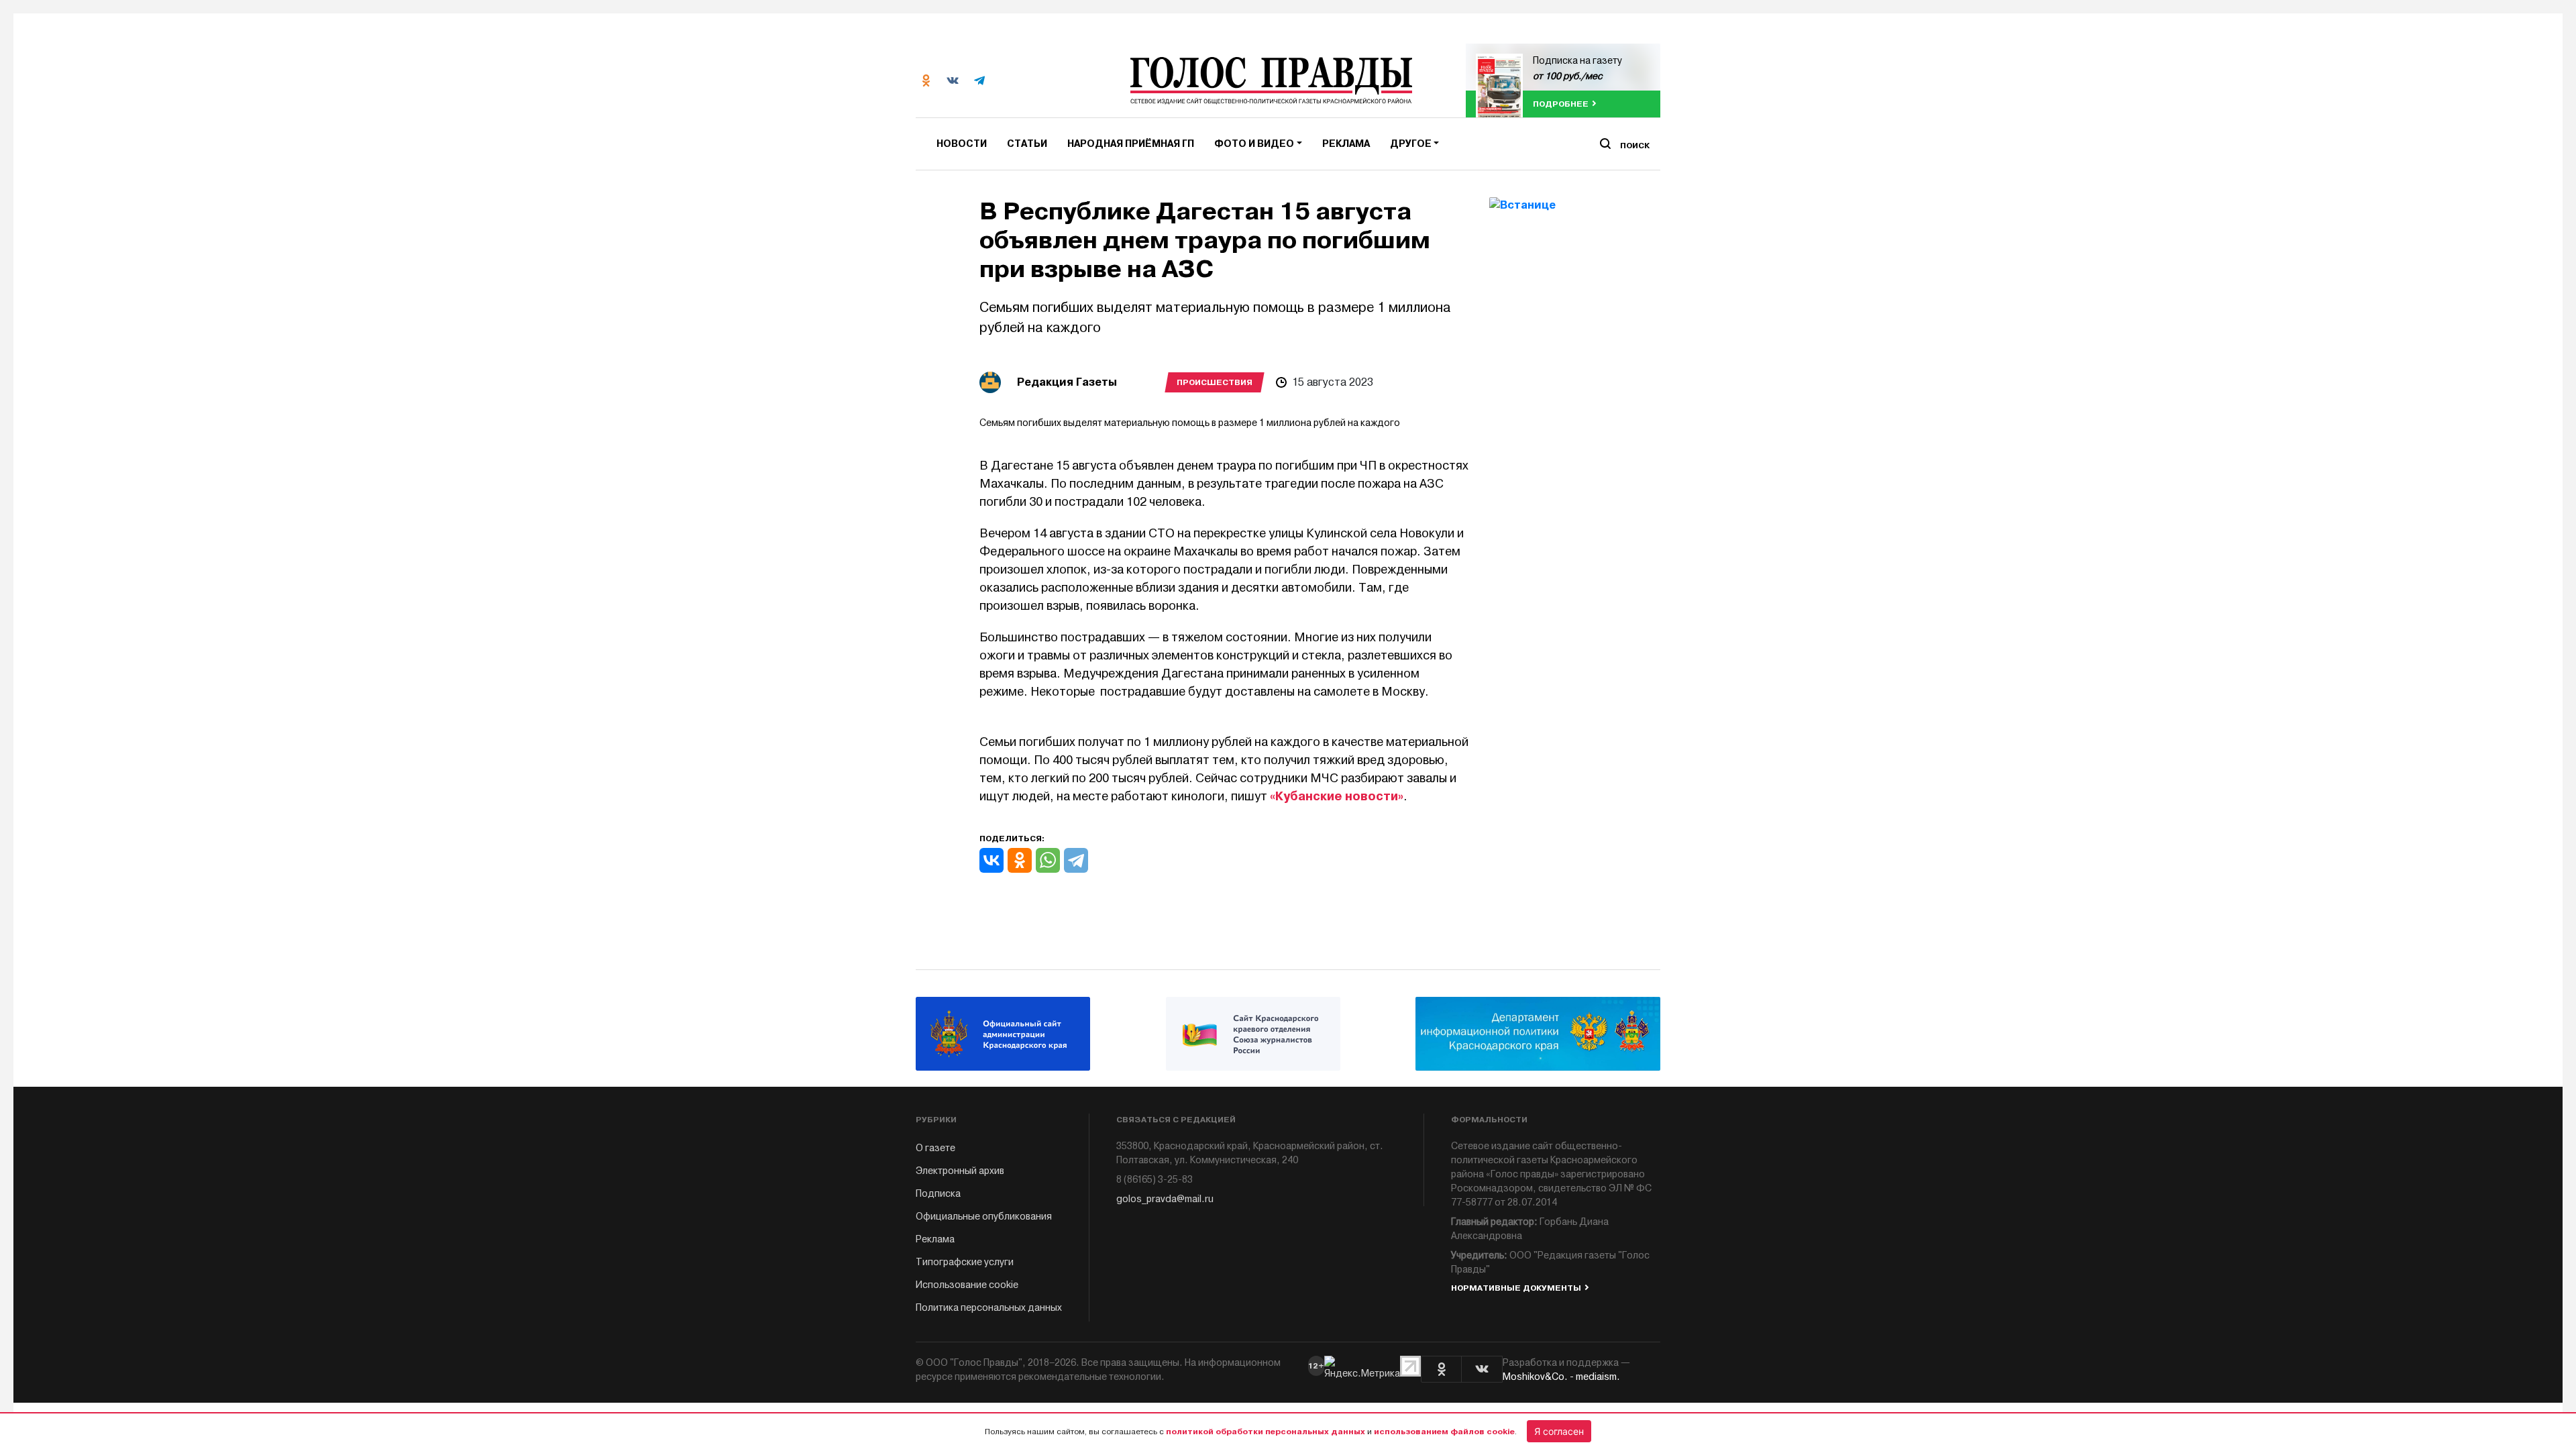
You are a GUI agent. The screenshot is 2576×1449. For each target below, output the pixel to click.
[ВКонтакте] (991, 860)
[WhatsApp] (1048, 860)
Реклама (1346, 144)
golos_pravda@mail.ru (1165, 1199)
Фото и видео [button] (1254, 144)
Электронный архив (960, 1171)
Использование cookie (967, 1285)
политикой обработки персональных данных (1266, 1432)
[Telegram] (1076, 860)
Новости (962, 144)
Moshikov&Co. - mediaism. (1561, 1377)
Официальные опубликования (984, 1217)
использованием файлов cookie (1444, 1432)
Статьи (1027, 144)
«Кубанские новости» (1337, 796)
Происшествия (1215, 382)
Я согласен (1559, 1431)
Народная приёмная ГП (1131, 144)
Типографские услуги (965, 1262)
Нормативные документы (1516, 1288)
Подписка (938, 1194)
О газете (935, 1148)
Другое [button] (1411, 144)
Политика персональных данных (989, 1308)
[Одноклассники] (1020, 860)
